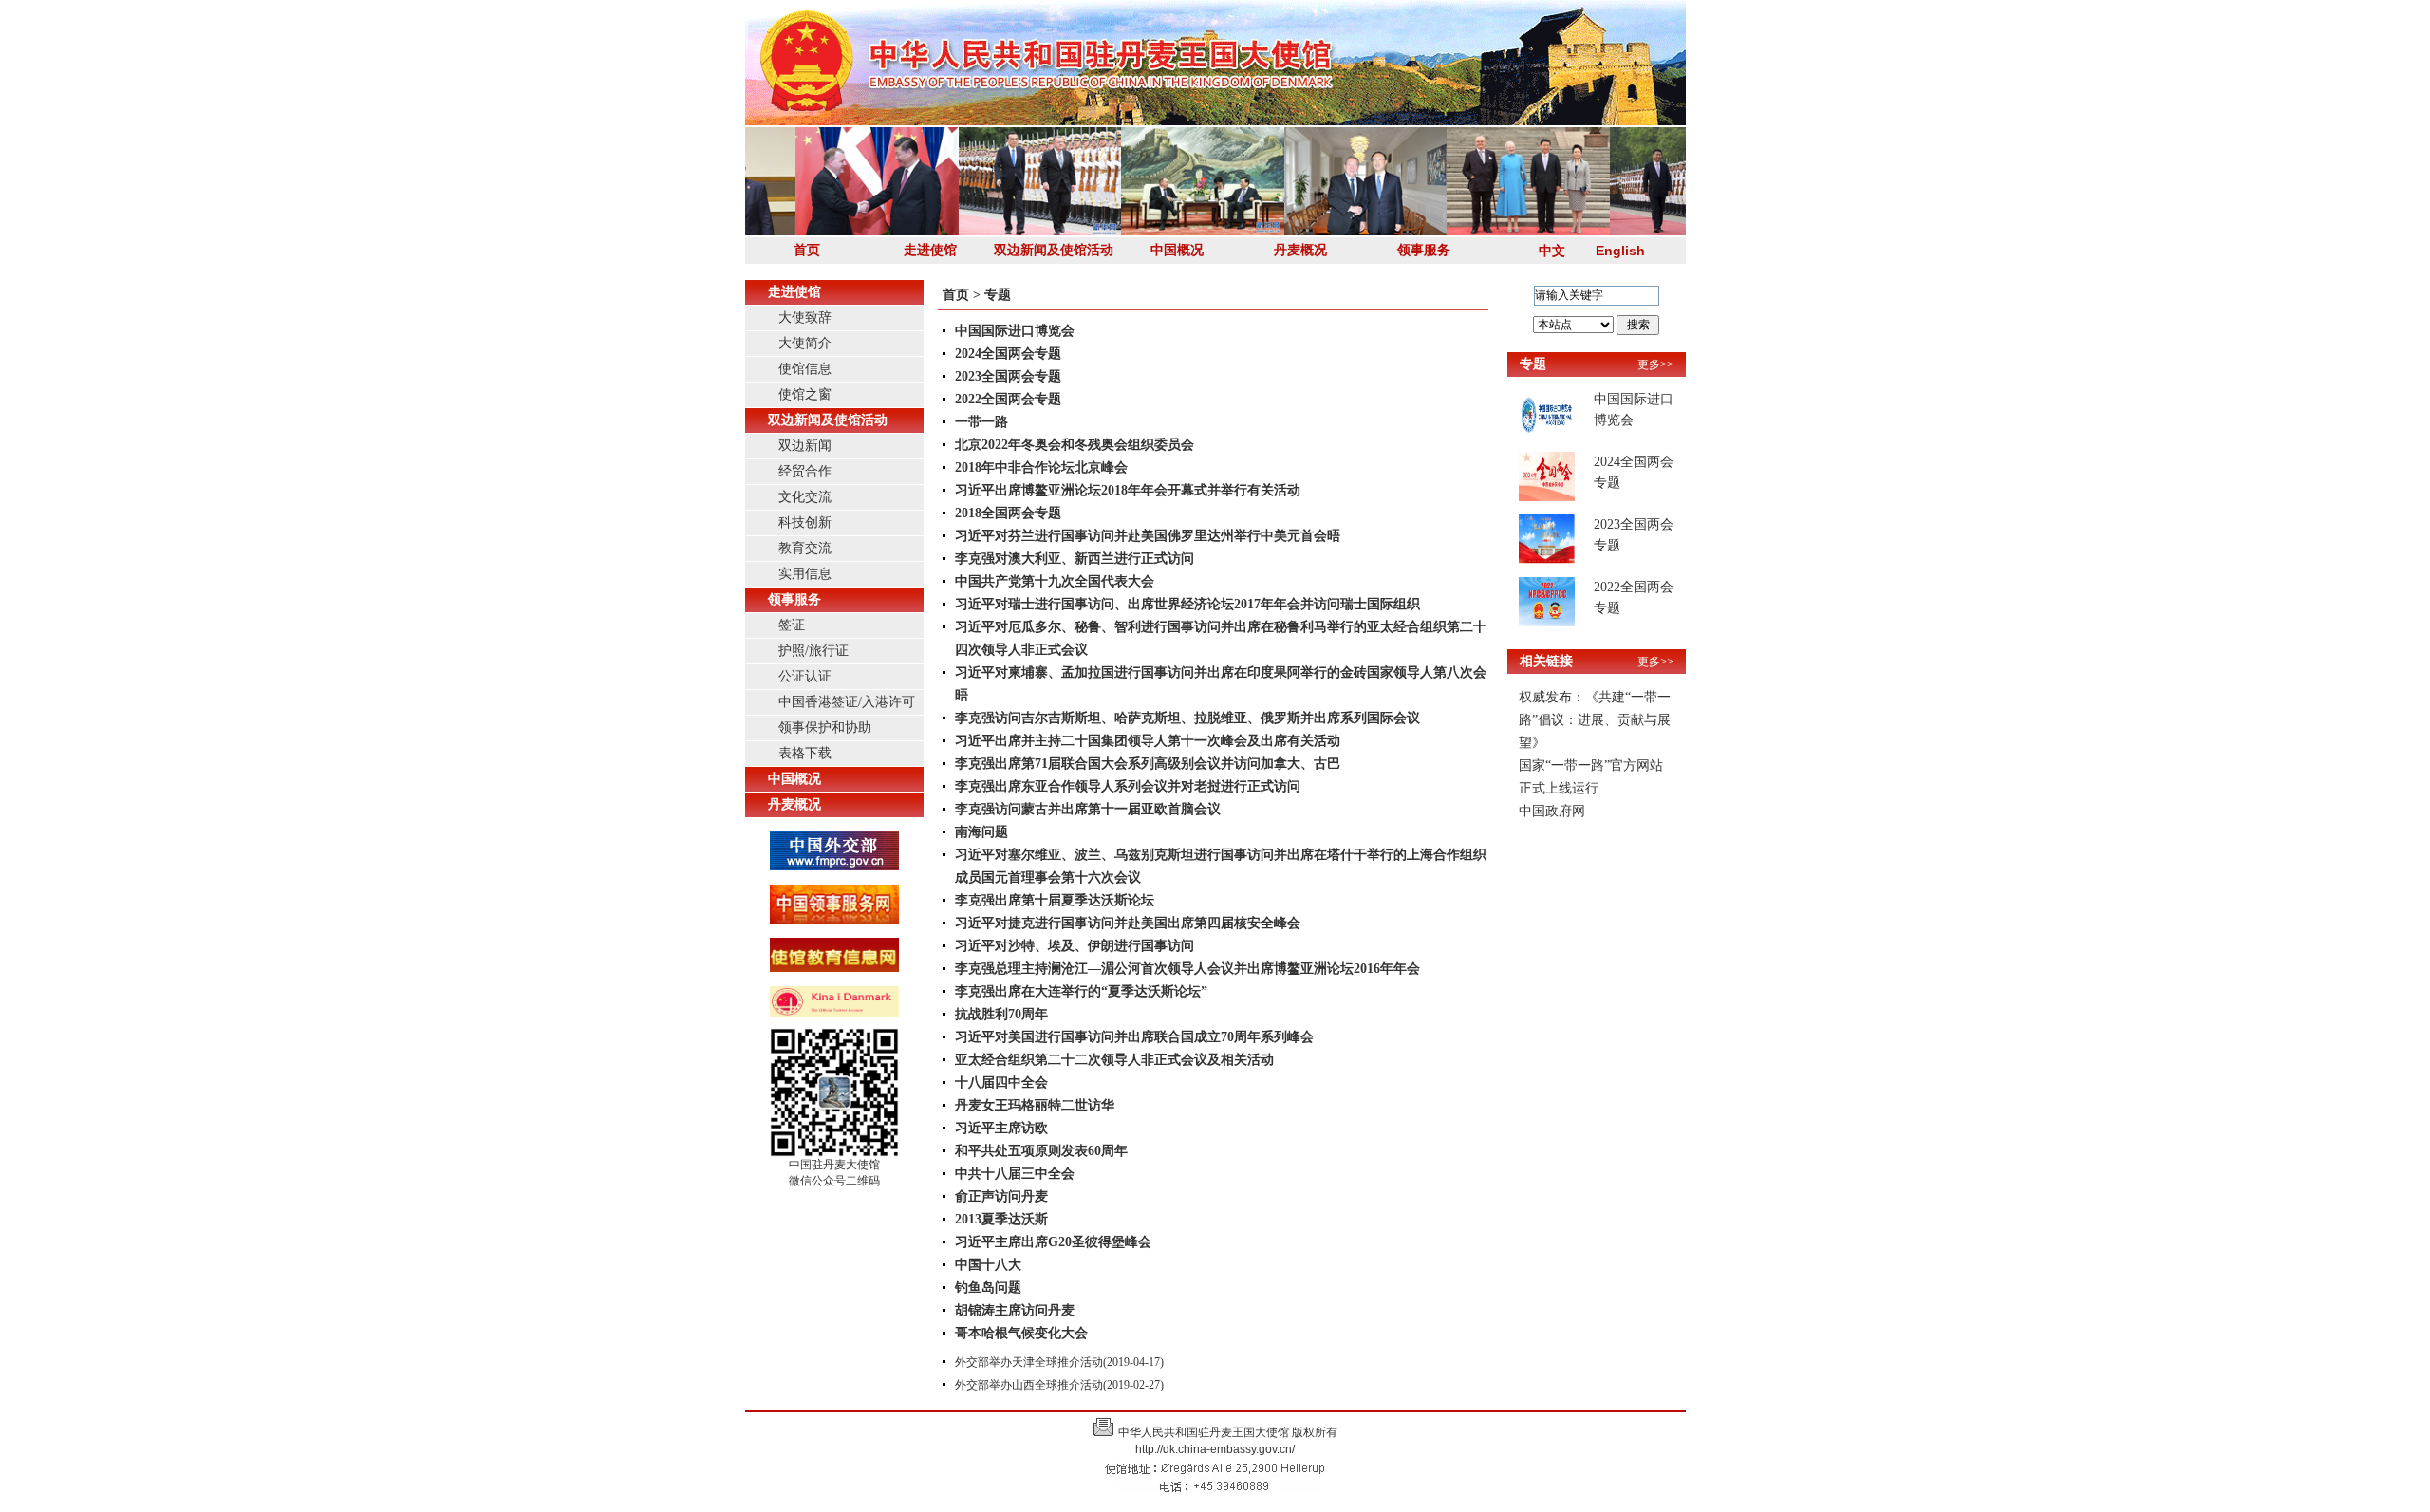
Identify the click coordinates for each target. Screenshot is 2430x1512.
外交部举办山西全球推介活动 (1029, 1385)
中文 (1552, 251)
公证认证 (805, 676)
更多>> (1655, 364)
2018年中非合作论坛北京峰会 (1041, 467)
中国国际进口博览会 (1015, 331)
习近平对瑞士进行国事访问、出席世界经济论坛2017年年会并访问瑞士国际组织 (1187, 604)
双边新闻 (805, 446)
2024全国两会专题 (1008, 354)
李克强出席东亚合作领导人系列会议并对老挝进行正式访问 (1128, 786)
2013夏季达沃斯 (1001, 1219)
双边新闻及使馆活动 (1054, 250)
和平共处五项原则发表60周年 (1041, 1151)
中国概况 (1177, 250)
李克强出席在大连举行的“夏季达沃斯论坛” (1081, 991)
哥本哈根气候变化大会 (1021, 1333)
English (1620, 251)
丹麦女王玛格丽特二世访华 (1035, 1105)
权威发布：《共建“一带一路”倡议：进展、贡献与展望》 (1595, 720)
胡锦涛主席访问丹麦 (1015, 1310)
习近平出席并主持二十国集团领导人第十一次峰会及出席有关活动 (1148, 741)
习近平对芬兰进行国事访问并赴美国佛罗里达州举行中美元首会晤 (1148, 536)
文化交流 (805, 497)
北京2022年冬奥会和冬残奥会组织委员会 (1075, 445)
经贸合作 (805, 471)
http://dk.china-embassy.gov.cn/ (1215, 1449)
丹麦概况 (1300, 250)
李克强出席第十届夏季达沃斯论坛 (1055, 900)
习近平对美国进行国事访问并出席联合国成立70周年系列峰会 (1134, 1037)
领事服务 (1424, 250)
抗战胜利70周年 (1001, 1014)
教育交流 (805, 548)
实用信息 (805, 574)
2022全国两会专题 (1008, 399)
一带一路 (981, 422)
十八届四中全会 (1001, 1083)
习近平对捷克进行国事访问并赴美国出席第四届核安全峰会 (1128, 923)
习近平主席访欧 (1001, 1128)
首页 (807, 250)
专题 (998, 295)
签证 (792, 625)
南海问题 (981, 832)
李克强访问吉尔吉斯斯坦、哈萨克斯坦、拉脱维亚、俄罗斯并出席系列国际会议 (1187, 718)
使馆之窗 (805, 394)
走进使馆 (930, 250)
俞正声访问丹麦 (1001, 1196)
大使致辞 (805, 317)
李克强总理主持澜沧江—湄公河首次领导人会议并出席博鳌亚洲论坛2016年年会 (1187, 969)
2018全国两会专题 (1008, 513)
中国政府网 (1552, 811)
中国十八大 (988, 1265)
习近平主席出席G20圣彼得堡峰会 (1053, 1242)
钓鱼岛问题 (988, 1288)
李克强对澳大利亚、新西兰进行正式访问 (1075, 559)
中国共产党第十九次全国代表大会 (1055, 581)
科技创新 (805, 523)
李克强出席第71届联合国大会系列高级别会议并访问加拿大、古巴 (1148, 764)
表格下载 (805, 753)
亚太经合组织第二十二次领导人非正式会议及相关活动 (1114, 1060)
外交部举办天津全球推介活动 (1029, 1362)
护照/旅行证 (813, 651)
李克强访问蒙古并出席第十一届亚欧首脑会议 (1088, 809)
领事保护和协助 (825, 728)
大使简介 (805, 343)
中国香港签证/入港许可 (847, 702)
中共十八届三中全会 (1015, 1174)
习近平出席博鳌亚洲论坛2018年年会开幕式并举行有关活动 (1128, 490)
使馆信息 (805, 369)
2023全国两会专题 (1008, 376)
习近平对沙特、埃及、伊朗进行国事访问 (1075, 946)
